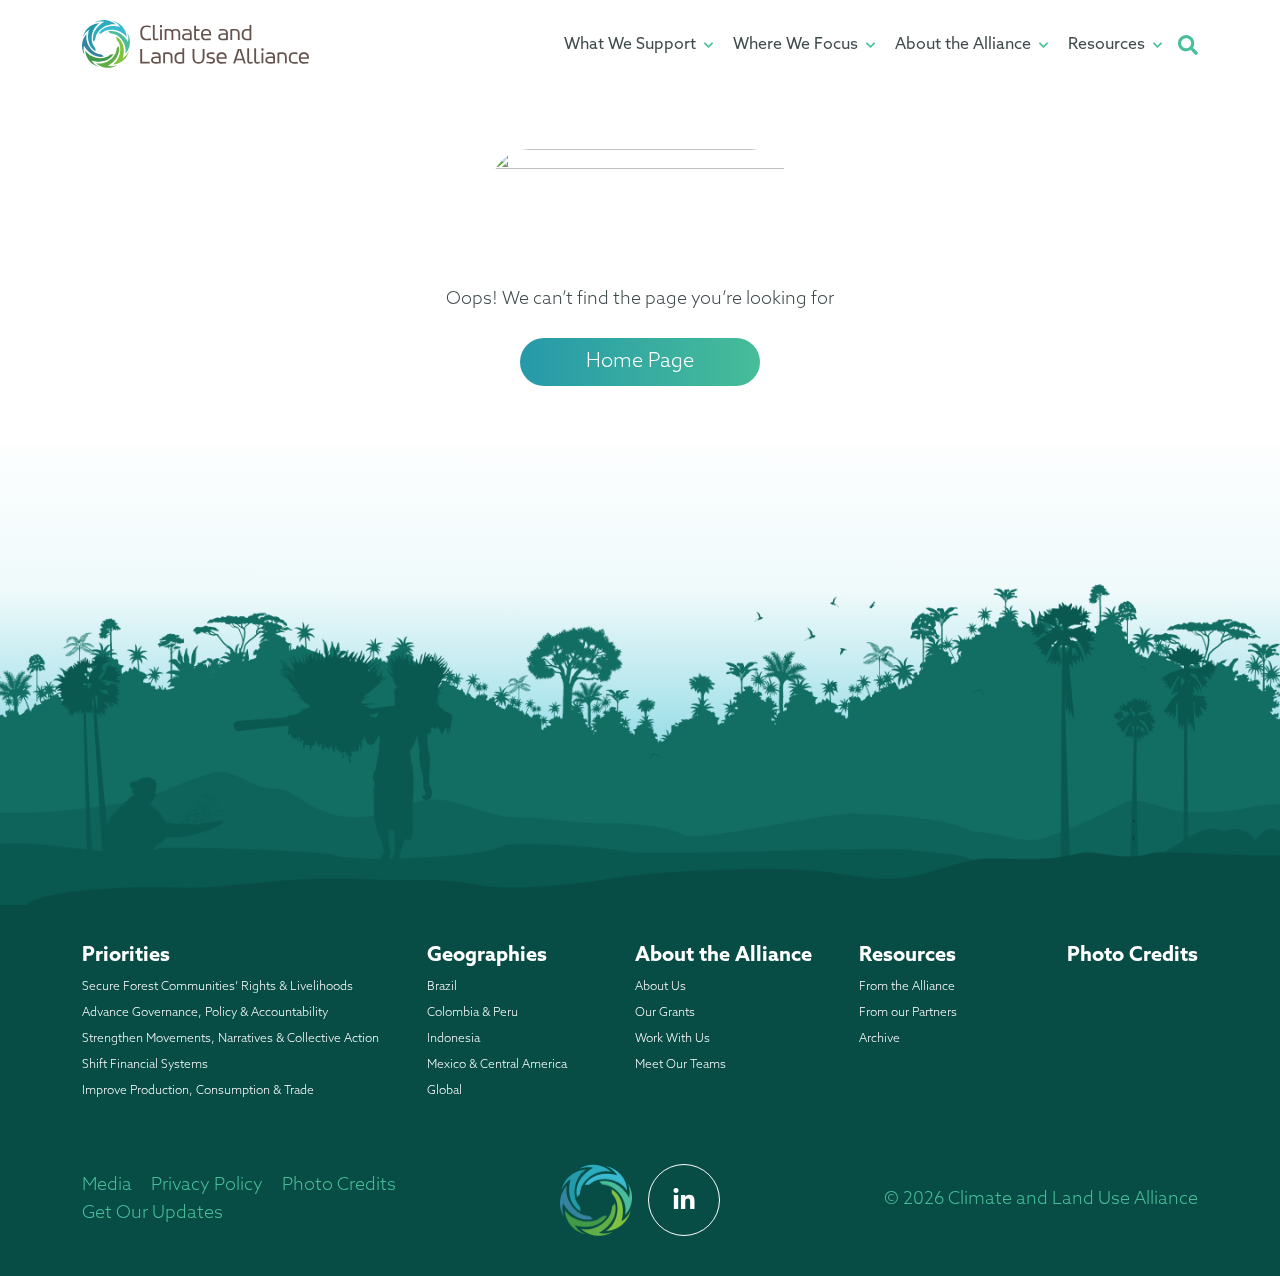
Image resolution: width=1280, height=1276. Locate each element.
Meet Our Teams (680, 1065)
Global (444, 1091)
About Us (660, 987)
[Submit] (1188, 45)
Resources (1106, 45)
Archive (879, 1039)
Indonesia (453, 1039)
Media (107, 1186)
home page (640, 362)
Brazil (442, 987)
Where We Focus (795, 45)
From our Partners (908, 1013)
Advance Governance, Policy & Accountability (205, 1013)
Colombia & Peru (472, 1013)
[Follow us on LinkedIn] (684, 1200)
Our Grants (665, 1013)
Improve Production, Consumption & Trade (198, 1091)
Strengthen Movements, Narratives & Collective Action (230, 1039)
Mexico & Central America (497, 1065)
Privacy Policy (207, 1186)
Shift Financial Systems (145, 1065)
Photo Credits (1132, 956)
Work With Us (672, 1039)
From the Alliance (907, 987)
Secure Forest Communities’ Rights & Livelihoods (217, 987)
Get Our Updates (152, 1214)
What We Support (630, 45)
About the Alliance (963, 45)
